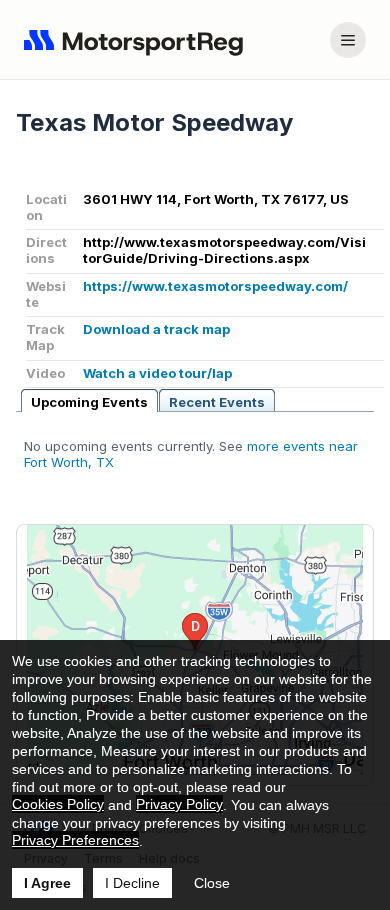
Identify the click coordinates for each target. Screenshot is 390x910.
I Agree (47, 883)
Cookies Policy (58, 804)
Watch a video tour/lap (157, 373)
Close (212, 883)
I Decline (132, 883)
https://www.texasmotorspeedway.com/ (215, 286)
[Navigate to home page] (138, 40)
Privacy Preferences (75, 840)
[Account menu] (348, 40)
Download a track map (156, 329)
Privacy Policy (179, 804)
